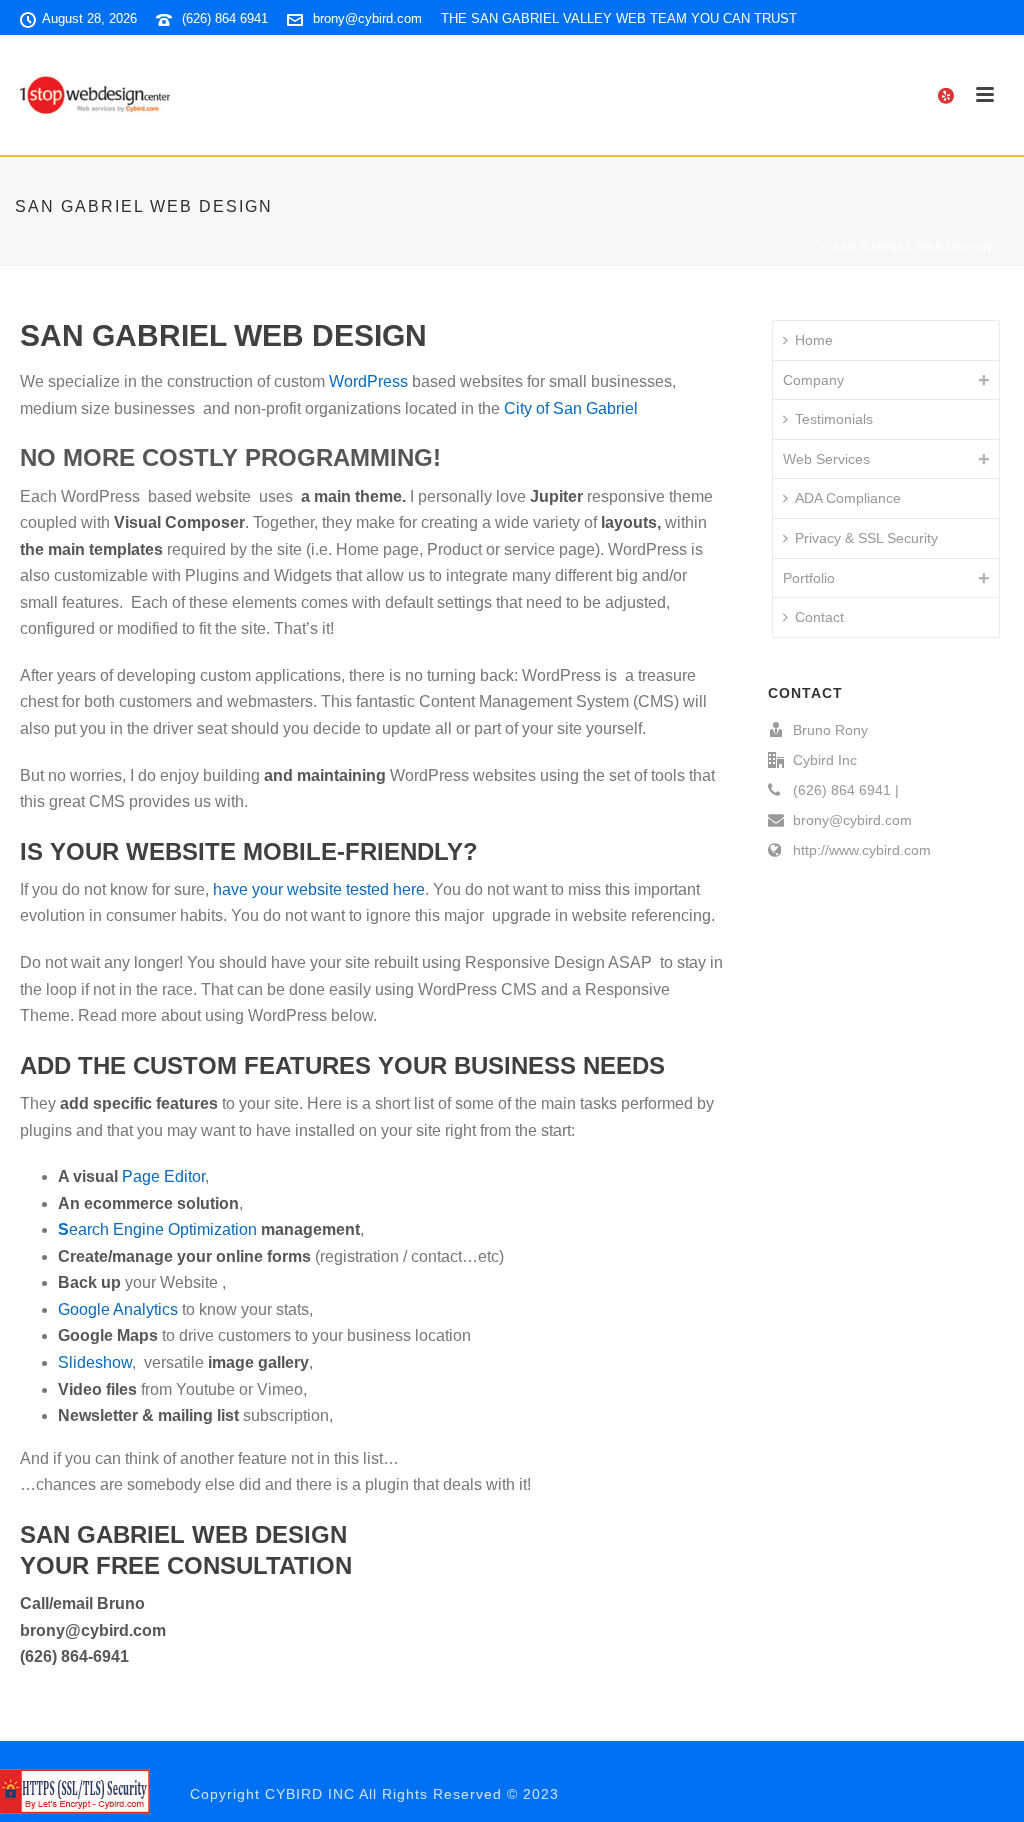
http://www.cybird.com (862, 850)
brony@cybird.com (367, 18)
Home (801, 246)
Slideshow (95, 1362)
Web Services (826, 459)
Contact (819, 617)
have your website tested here (319, 889)
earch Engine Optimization (163, 1229)
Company (813, 380)
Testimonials (834, 419)
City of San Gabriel (571, 408)
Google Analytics (118, 1309)
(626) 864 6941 (225, 18)
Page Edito (161, 1176)
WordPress (368, 381)
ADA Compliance (848, 498)
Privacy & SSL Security (866, 538)
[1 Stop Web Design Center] (75, 1790)
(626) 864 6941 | (846, 790)
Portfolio (809, 578)
